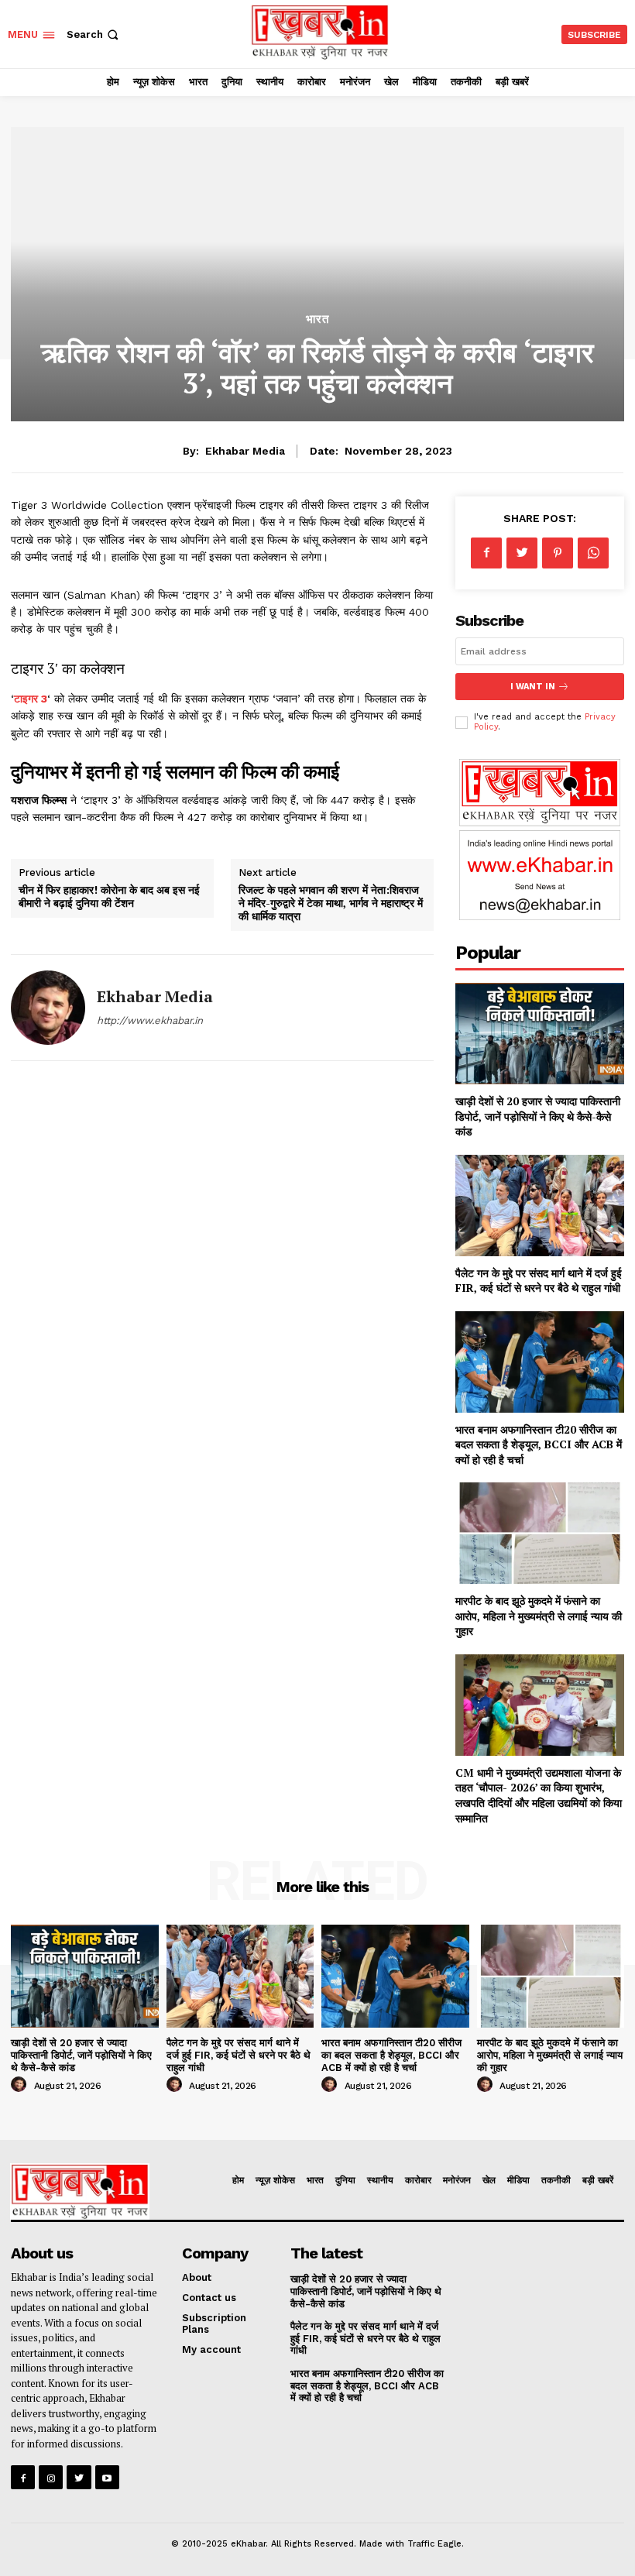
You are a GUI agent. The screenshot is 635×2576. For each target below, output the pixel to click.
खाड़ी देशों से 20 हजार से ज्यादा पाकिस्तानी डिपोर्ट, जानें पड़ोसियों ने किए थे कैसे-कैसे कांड (538, 1116)
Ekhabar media (245, 451)
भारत (317, 319)
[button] (94, 34)
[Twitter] (522, 553)
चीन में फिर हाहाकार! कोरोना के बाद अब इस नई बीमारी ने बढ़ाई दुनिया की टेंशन (109, 896)
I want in (533, 687)
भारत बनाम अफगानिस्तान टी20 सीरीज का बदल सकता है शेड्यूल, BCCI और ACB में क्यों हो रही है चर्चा (539, 1444)
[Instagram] (51, 2477)
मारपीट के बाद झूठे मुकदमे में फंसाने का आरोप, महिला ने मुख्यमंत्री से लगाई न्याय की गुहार (539, 1616)
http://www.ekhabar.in (150, 1020)
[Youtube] (107, 2477)
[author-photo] (21, 2085)
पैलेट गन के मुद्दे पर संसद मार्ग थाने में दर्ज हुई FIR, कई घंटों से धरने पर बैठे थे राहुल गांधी (539, 1281)
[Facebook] (486, 553)
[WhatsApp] (593, 553)
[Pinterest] (558, 553)
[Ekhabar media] (48, 1008)
